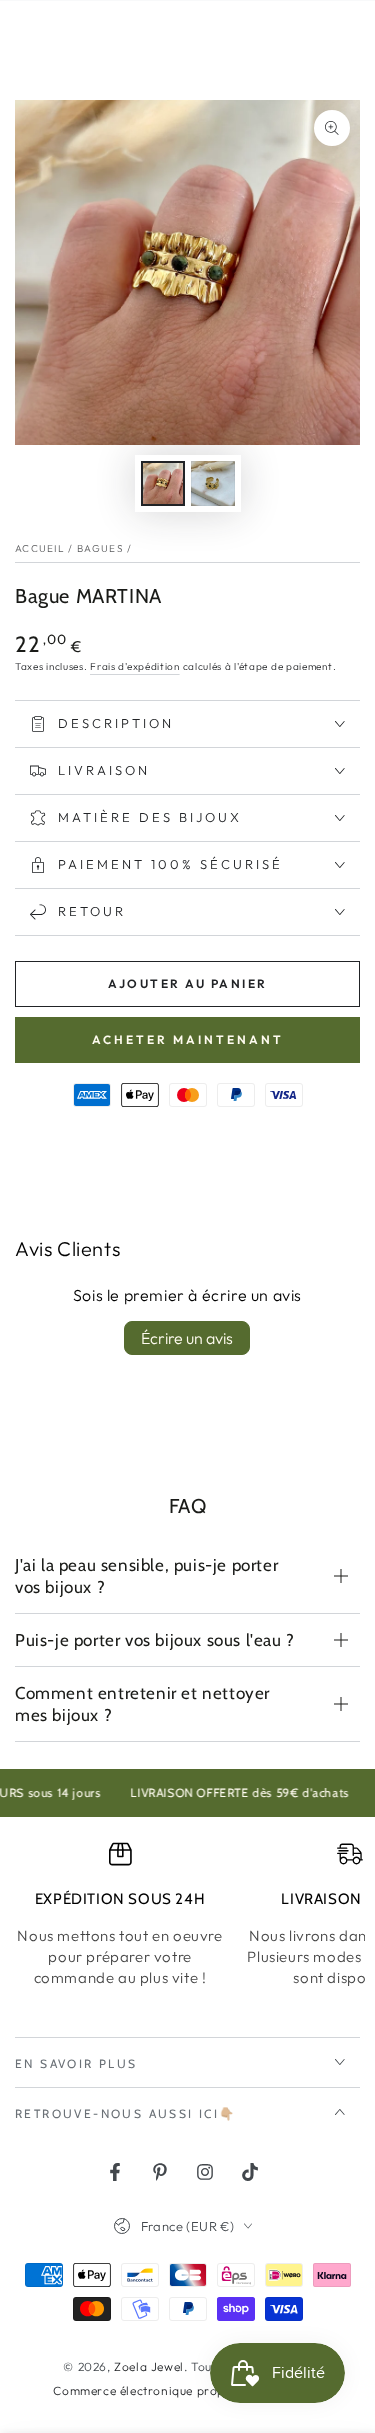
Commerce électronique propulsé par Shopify (187, 2390)
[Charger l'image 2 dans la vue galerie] (213, 483)
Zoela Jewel (149, 2366)
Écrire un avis (187, 1338)
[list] (187, 1914)
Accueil (40, 548)
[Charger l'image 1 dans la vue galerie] (163, 483)
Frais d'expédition (135, 666)
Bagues (100, 548)
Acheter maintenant (188, 1039)
